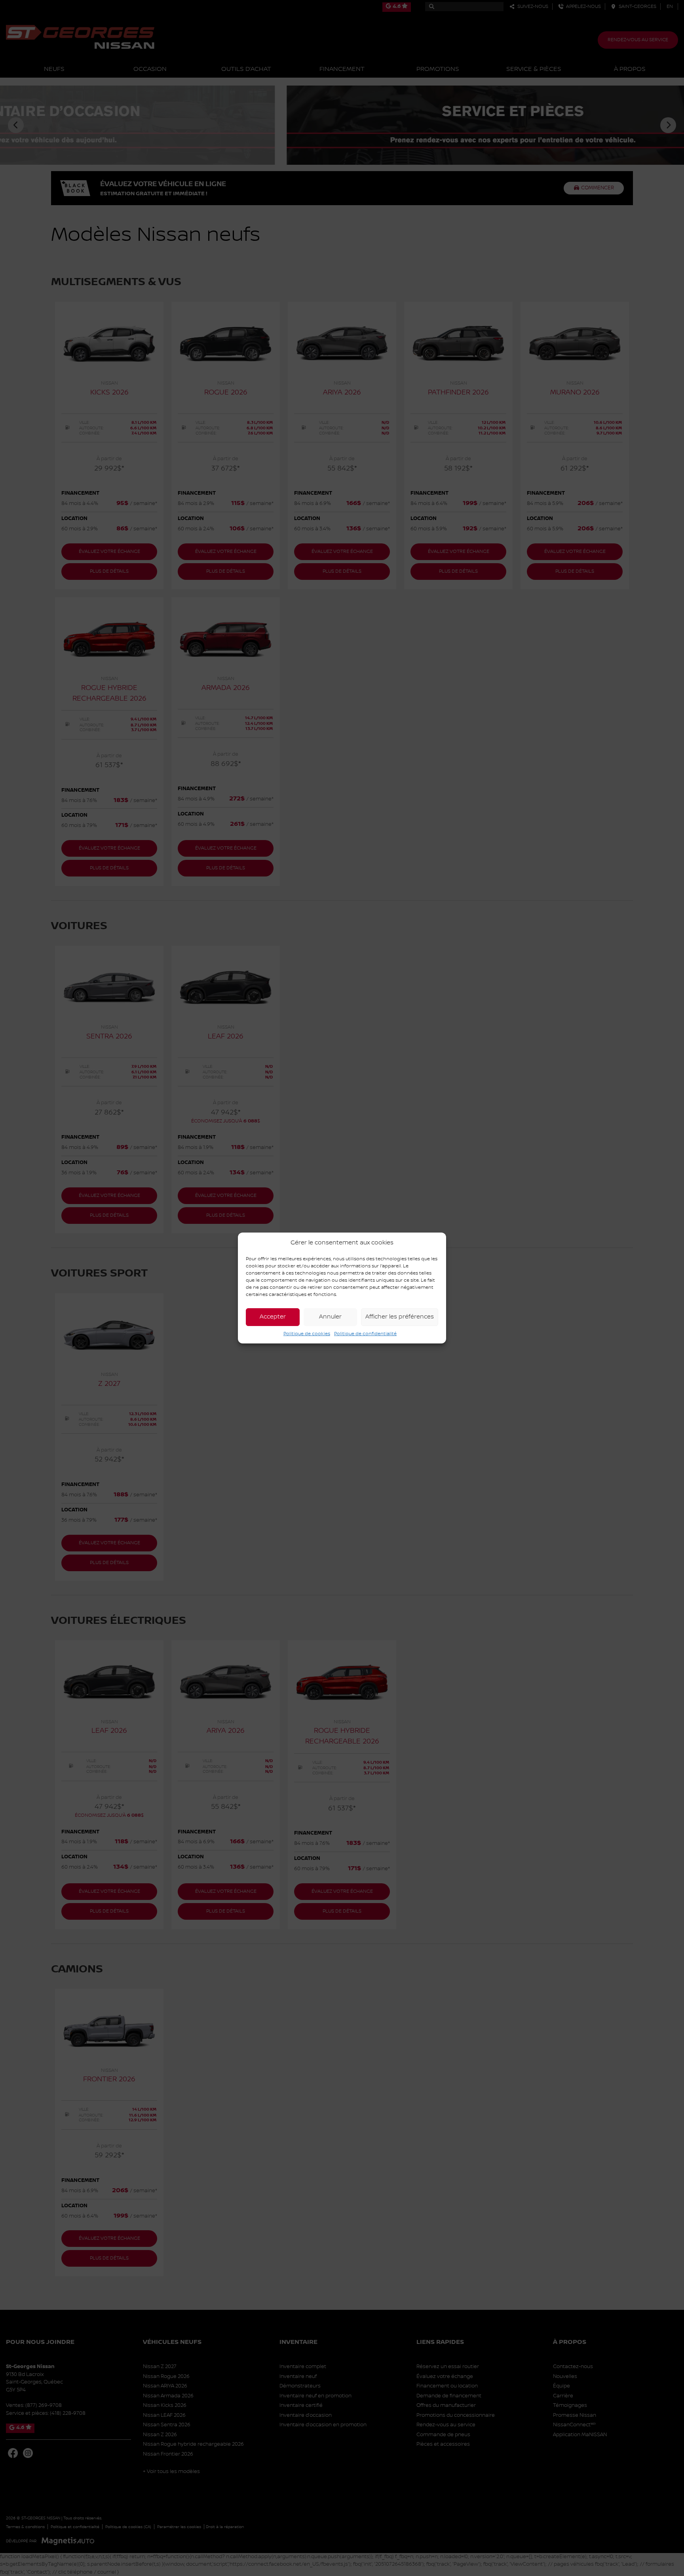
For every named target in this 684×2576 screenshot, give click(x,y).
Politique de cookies (307, 1334)
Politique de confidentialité (365, 1334)
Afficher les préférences (400, 1317)
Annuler (330, 1317)
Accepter (273, 1317)
